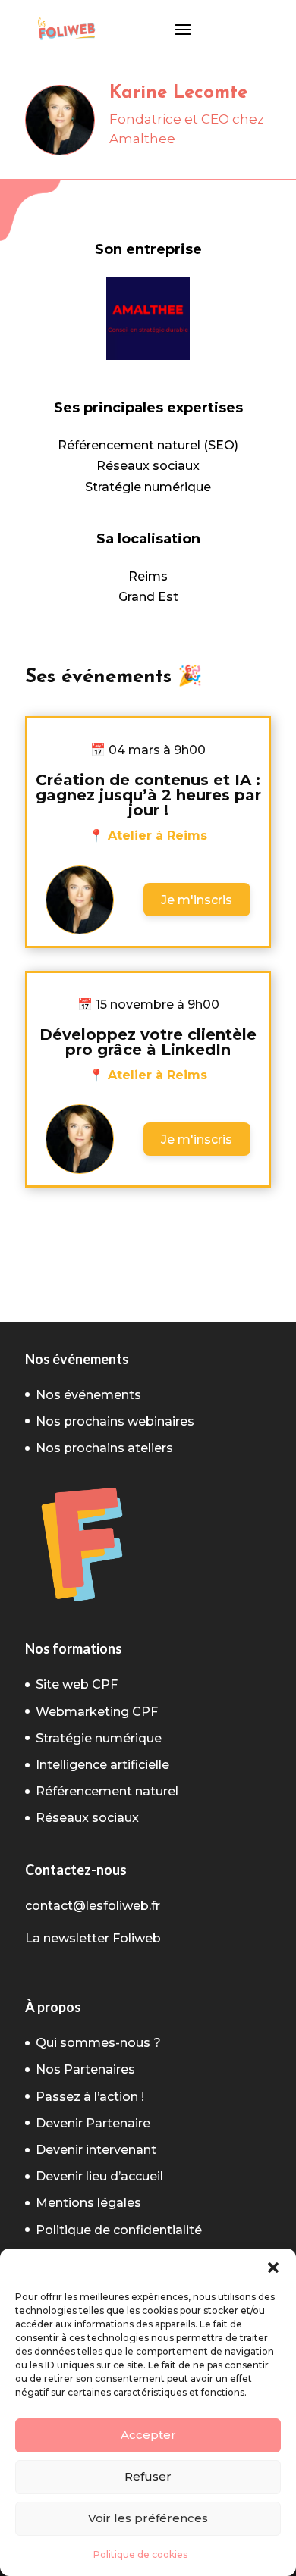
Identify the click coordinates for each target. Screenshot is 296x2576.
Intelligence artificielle (102, 1765)
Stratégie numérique (99, 1738)
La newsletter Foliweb (93, 1938)
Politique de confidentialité (119, 2230)
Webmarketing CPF (97, 1712)
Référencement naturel (107, 1791)
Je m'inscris (197, 900)
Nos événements (88, 1395)
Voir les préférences (148, 2518)
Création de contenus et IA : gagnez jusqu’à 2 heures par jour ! (148, 795)
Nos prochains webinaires (115, 1421)
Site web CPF (77, 1684)
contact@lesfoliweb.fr (93, 1906)
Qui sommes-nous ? (98, 2043)
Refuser (148, 2476)
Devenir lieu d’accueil (99, 2176)
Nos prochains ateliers (104, 1448)
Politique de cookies (140, 2554)
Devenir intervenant (96, 2150)
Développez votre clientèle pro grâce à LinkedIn (148, 1042)
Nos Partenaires (85, 2069)
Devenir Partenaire (93, 2123)
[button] (273, 2268)
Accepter (148, 2435)
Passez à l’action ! (90, 2097)
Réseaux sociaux (87, 1818)
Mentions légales (88, 2203)
